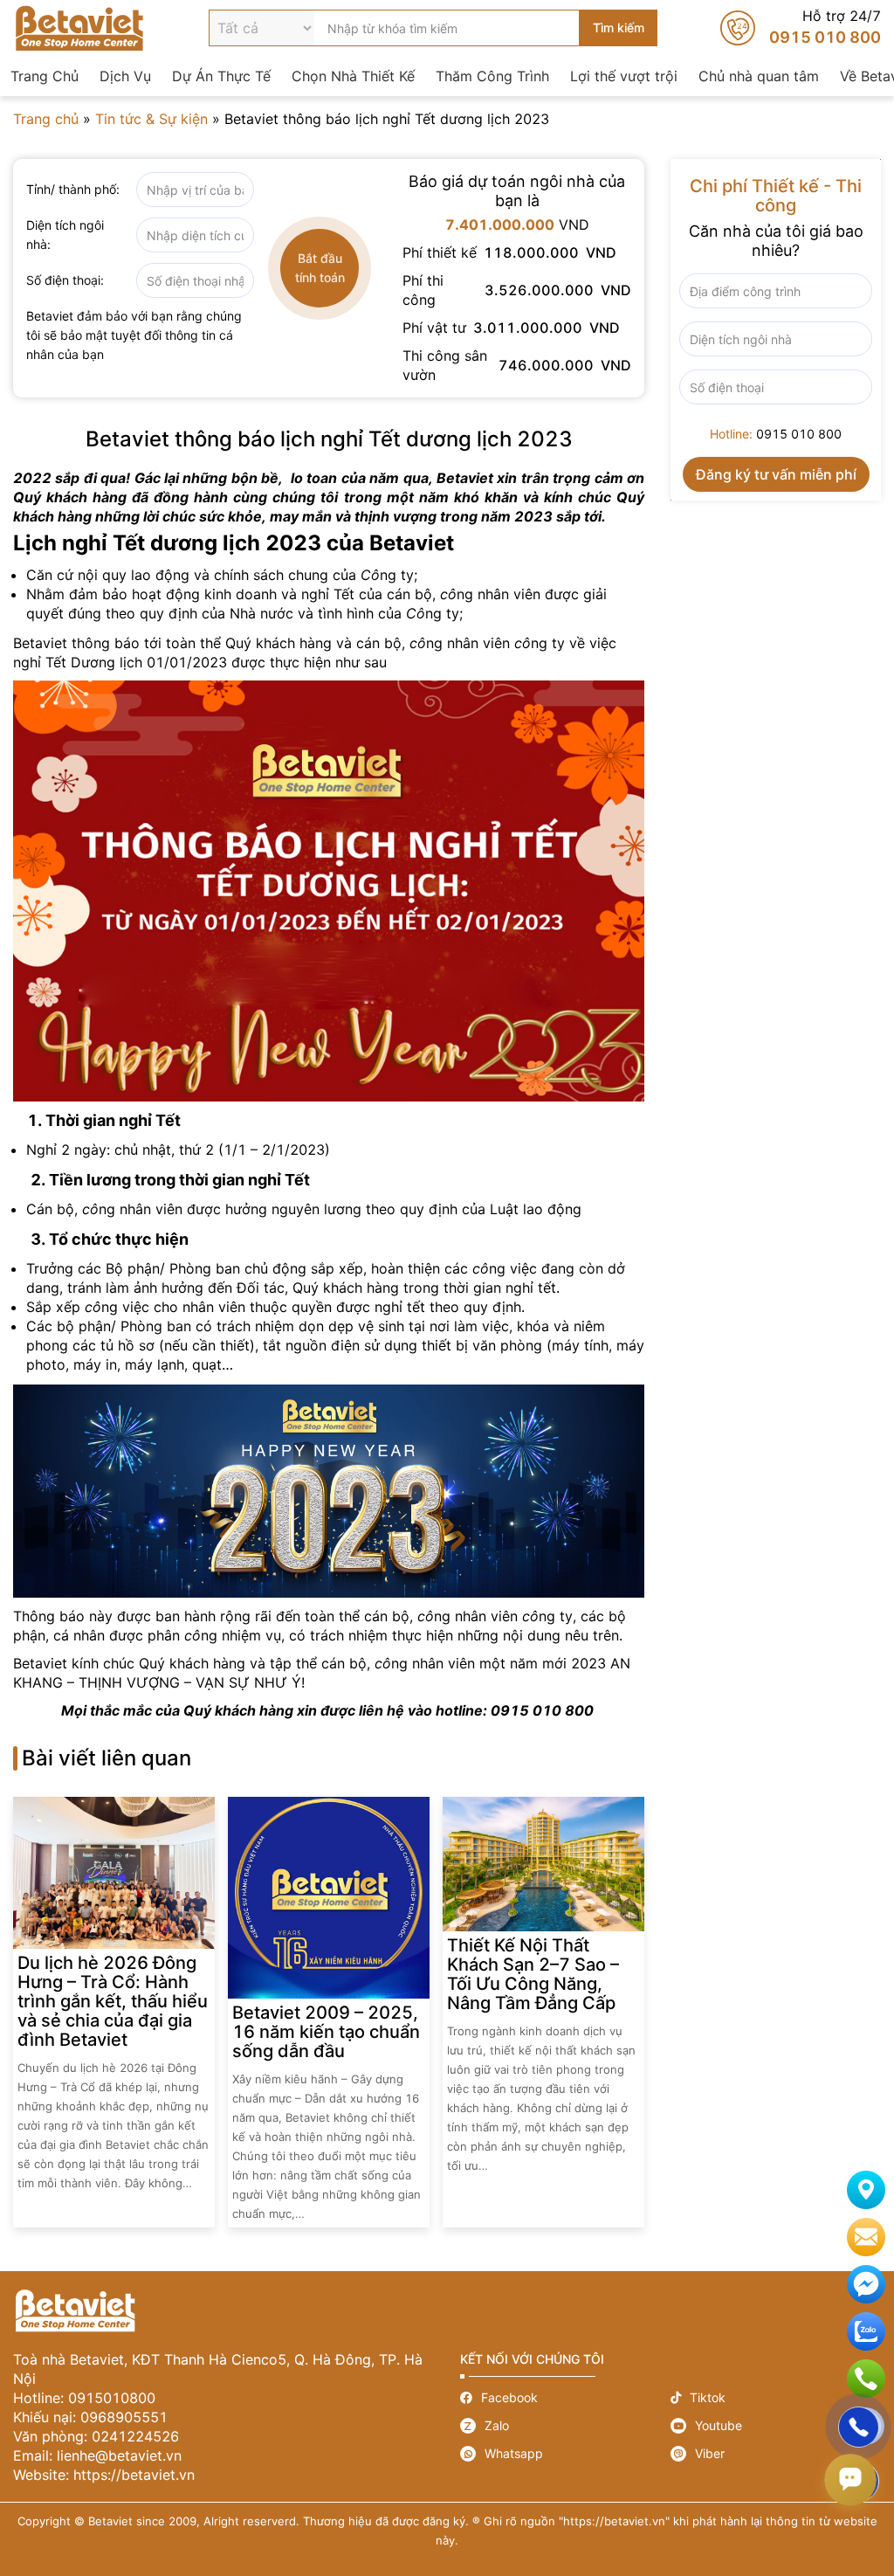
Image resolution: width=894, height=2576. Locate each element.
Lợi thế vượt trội (624, 76)
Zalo (565, 2426)
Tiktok (776, 2397)
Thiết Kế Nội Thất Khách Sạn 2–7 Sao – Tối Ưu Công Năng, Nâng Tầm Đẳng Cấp (533, 1974)
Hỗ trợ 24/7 (801, 28)
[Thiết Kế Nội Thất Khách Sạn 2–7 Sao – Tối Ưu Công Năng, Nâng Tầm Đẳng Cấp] (543, 1864)
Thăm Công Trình (492, 76)
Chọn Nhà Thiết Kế (353, 76)
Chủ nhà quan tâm (759, 76)
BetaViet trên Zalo (866, 2331)
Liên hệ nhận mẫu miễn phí (866, 2237)
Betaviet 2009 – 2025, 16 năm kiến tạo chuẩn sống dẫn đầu (326, 2032)
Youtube (776, 2426)
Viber (776, 2454)
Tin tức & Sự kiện (151, 119)
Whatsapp (565, 2454)
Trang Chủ (45, 76)
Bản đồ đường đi (866, 2190)
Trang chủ (46, 119)
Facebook (565, 2397)
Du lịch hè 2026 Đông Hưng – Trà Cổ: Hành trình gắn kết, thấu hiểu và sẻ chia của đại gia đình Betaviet (113, 2001)
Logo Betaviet (79, 28)
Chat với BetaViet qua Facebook (866, 2284)
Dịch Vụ (125, 76)
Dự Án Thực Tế (221, 76)
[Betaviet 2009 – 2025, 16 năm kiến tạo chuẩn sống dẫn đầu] (329, 1898)
